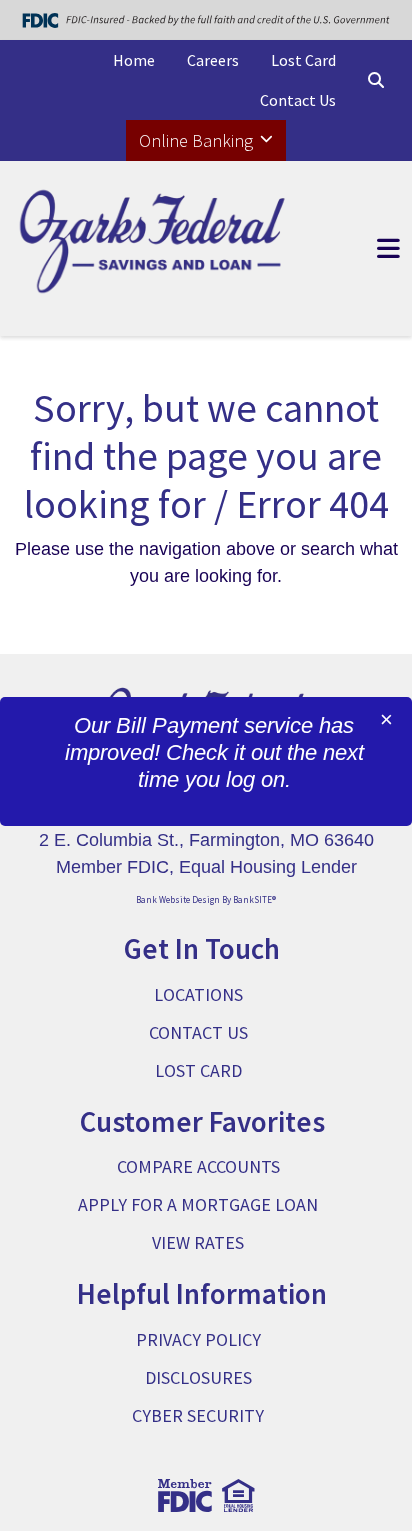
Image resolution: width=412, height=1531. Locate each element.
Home (134, 60)
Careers (213, 60)
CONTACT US (198, 1032)
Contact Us (298, 100)
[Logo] (154, 248)
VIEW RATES (198, 1242)
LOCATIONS (198, 994)
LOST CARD (198, 1070)
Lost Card (303, 60)
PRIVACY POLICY (198, 1339)
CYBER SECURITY (198, 1415)
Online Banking (198, 140)
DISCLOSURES (198, 1377)
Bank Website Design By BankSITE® (206, 899)
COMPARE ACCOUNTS (198, 1166)
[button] (376, 80)
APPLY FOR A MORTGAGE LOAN (198, 1204)
